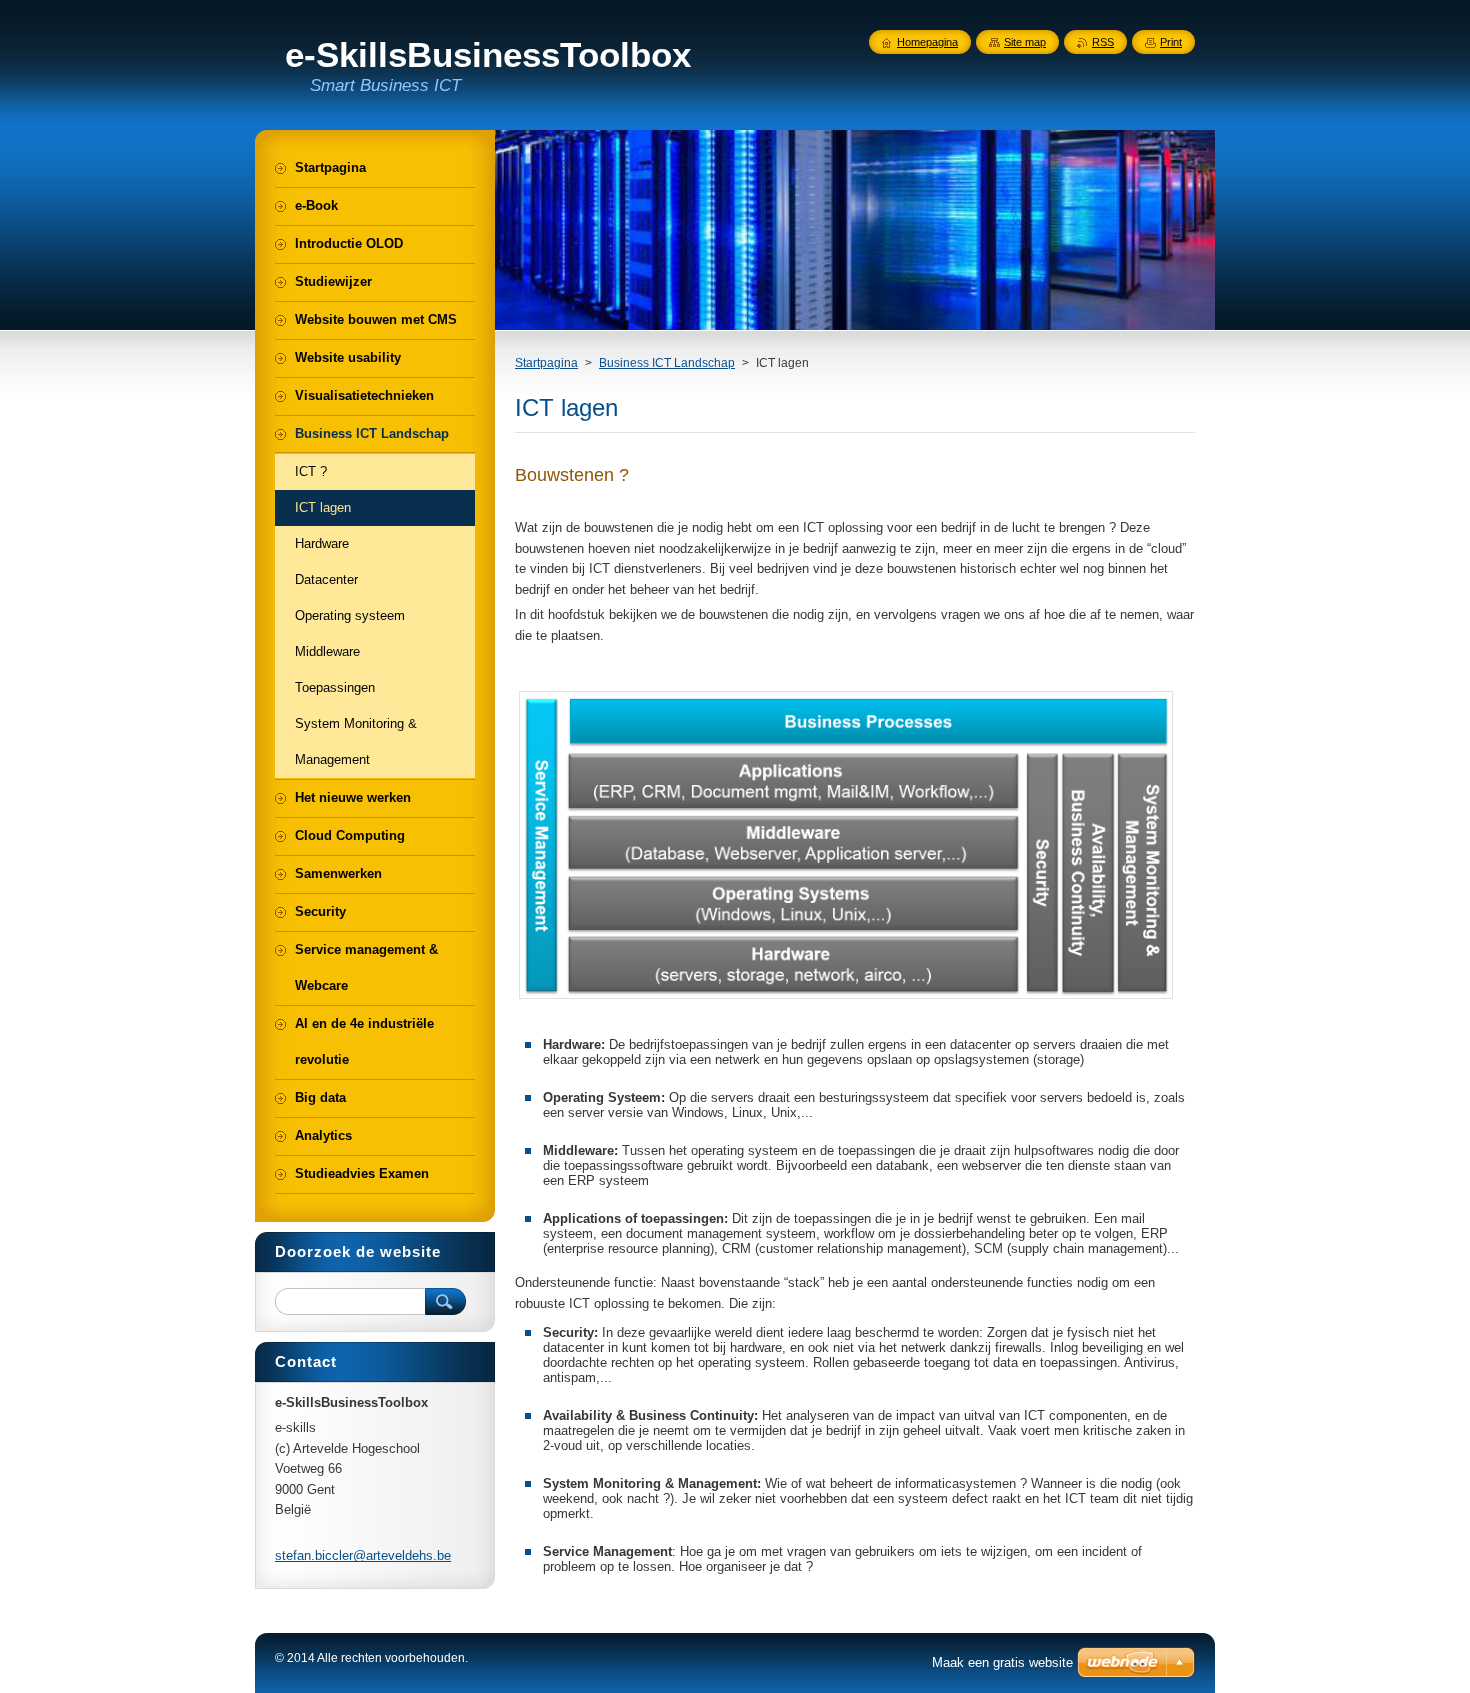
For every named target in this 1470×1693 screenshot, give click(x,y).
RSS (1103, 42)
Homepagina (927, 42)
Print (1171, 42)
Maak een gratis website (1002, 1662)
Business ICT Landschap (667, 363)
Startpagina (546, 363)
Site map (1025, 42)
